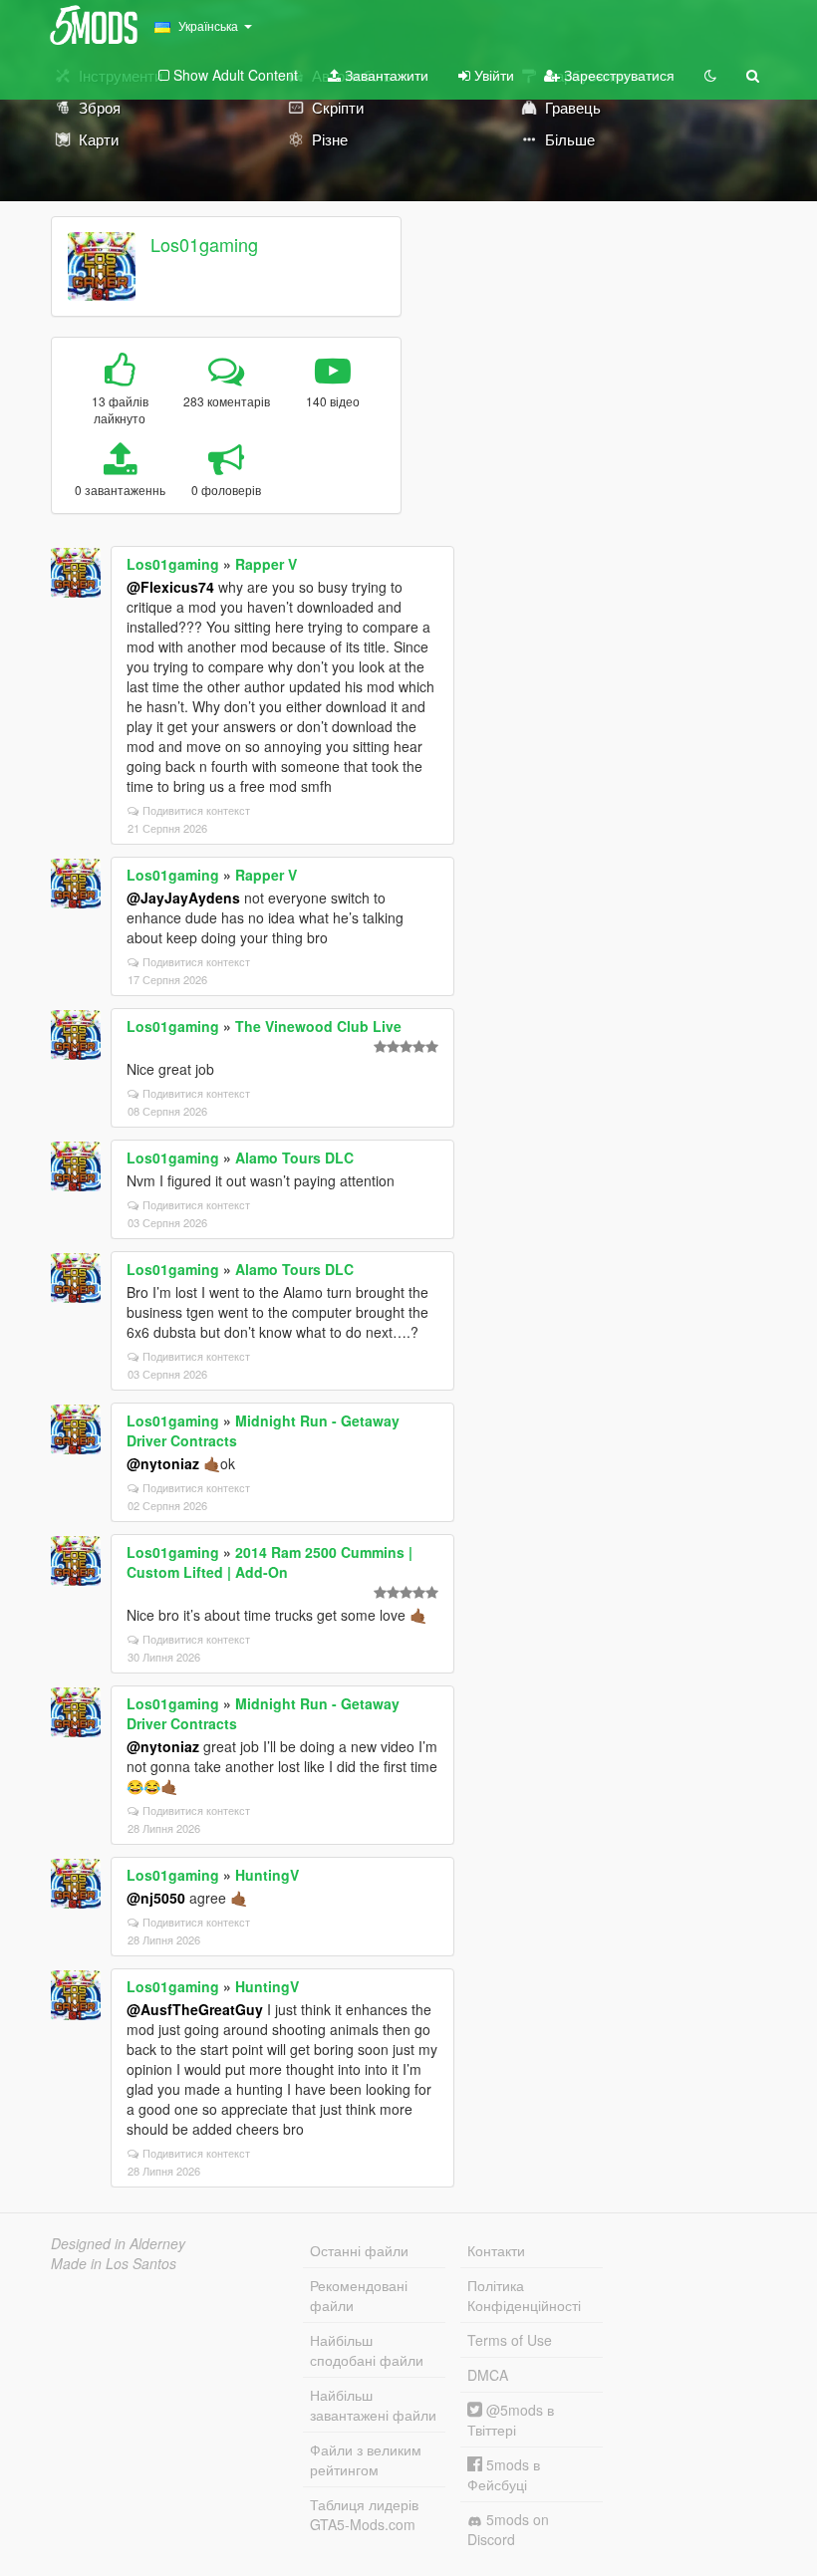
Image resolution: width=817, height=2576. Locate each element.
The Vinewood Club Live (318, 1026)
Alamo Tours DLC (294, 1158)
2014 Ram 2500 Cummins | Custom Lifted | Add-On (270, 1562)
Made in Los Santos (114, 2263)
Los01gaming (204, 244)
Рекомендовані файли (359, 2295)
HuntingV (267, 1875)
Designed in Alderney (118, 2243)
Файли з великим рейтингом (366, 2459)
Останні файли (359, 2250)
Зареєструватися (617, 75)
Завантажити (385, 75)
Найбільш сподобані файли (367, 2350)
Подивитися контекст (196, 810)
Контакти (496, 2250)
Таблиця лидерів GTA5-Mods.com (364, 2514)
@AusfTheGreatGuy (195, 2009)
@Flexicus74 (170, 587)
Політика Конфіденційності (524, 2295)
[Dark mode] (710, 75)
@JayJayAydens (183, 898)
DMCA (488, 2375)
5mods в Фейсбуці (504, 2474)
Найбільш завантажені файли (373, 2405)
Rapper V (266, 564)
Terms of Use (510, 2340)
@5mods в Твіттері (511, 2420)
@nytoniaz (163, 1463)
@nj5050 (156, 1898)
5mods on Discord (508, 2529)
